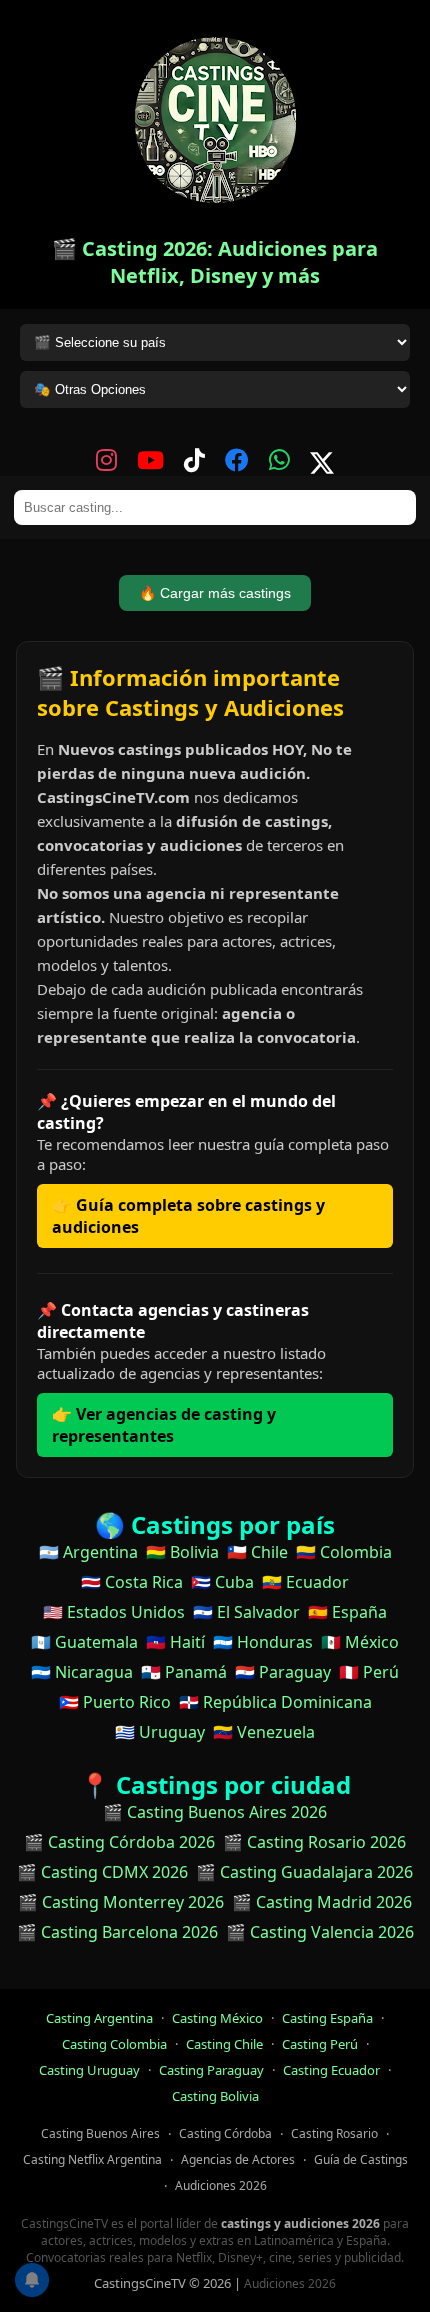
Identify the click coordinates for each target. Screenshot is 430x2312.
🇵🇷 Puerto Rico (115, 1702)
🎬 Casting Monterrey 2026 (121, 1902)
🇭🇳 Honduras (263, 1642)
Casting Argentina (99, 2018)
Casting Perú (320, 2044)
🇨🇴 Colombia (344, 1552)
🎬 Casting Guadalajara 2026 (304, 1872)
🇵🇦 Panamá (184, 1672)
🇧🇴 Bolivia (182, 1552)
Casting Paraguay (211, 2070)
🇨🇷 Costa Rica (132, 1582)
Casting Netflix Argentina (92, 2159)
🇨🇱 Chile (257, 1552)
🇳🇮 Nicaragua (82, 1672)
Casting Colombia (114, 2044)
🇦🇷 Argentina (88, 1552)
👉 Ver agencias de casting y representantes (164, 1425)
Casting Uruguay (89, 2070)
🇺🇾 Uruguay (160, 1732)
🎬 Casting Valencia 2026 (320, 1932)
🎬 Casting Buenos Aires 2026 (215, 1812)
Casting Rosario (334, 2133)
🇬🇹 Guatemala (84, 1642)
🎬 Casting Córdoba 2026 (119, 1842)
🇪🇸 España (347, 1612)
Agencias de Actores (238, 2159)
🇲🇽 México (360, 1642)
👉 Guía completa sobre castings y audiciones (188, 1216)
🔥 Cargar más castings (215, 593)
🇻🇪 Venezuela (264, 1732)
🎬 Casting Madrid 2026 (322, 1902)
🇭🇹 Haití (175, 1642)
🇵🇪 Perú (369, 1672)
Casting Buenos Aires (100, 2133)
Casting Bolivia (215, 2096)
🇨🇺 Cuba (222, 1582)
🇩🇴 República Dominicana (275, 1702)
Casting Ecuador (331, 2070)
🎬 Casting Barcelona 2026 (117, 1932)
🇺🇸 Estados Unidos (114, 1612)
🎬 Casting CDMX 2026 (102, 1872)
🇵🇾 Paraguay (283, 1672)
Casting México (217, 2018)
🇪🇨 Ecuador (305, 1582)
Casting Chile (224, 2044)
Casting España (327, 2018)
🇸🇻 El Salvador (246, 1612)
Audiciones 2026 (221, 2185)
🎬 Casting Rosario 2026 (314, 1842)
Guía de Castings (361, 2159)
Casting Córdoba (225, 2133)
